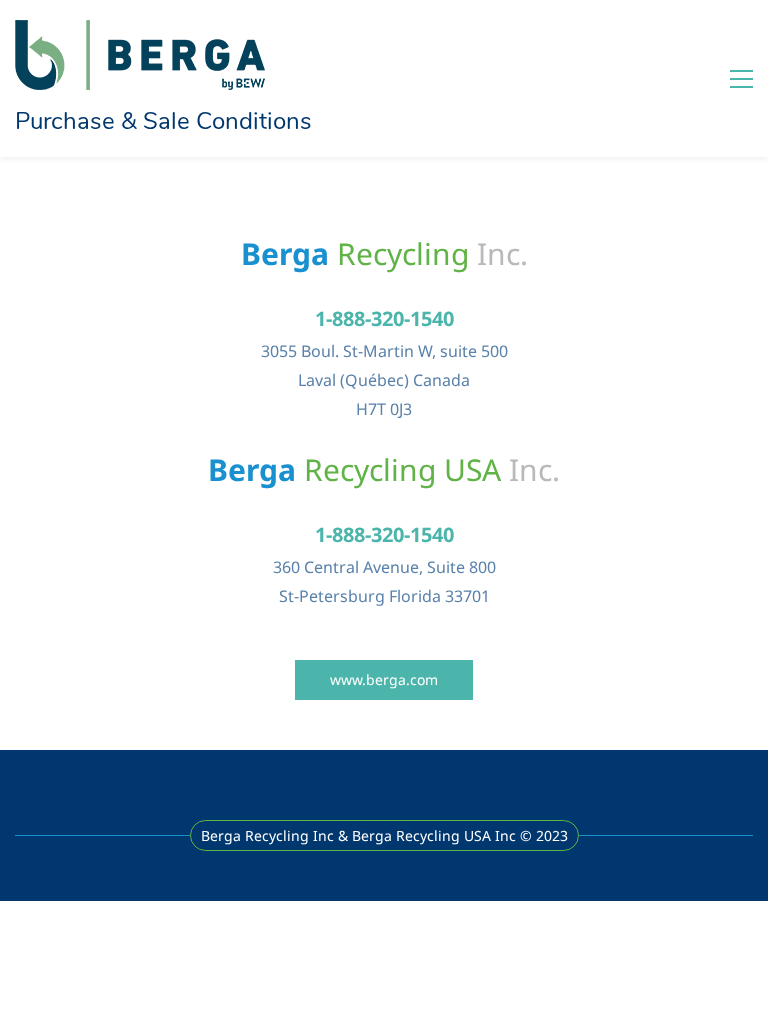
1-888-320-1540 (384, 318)
